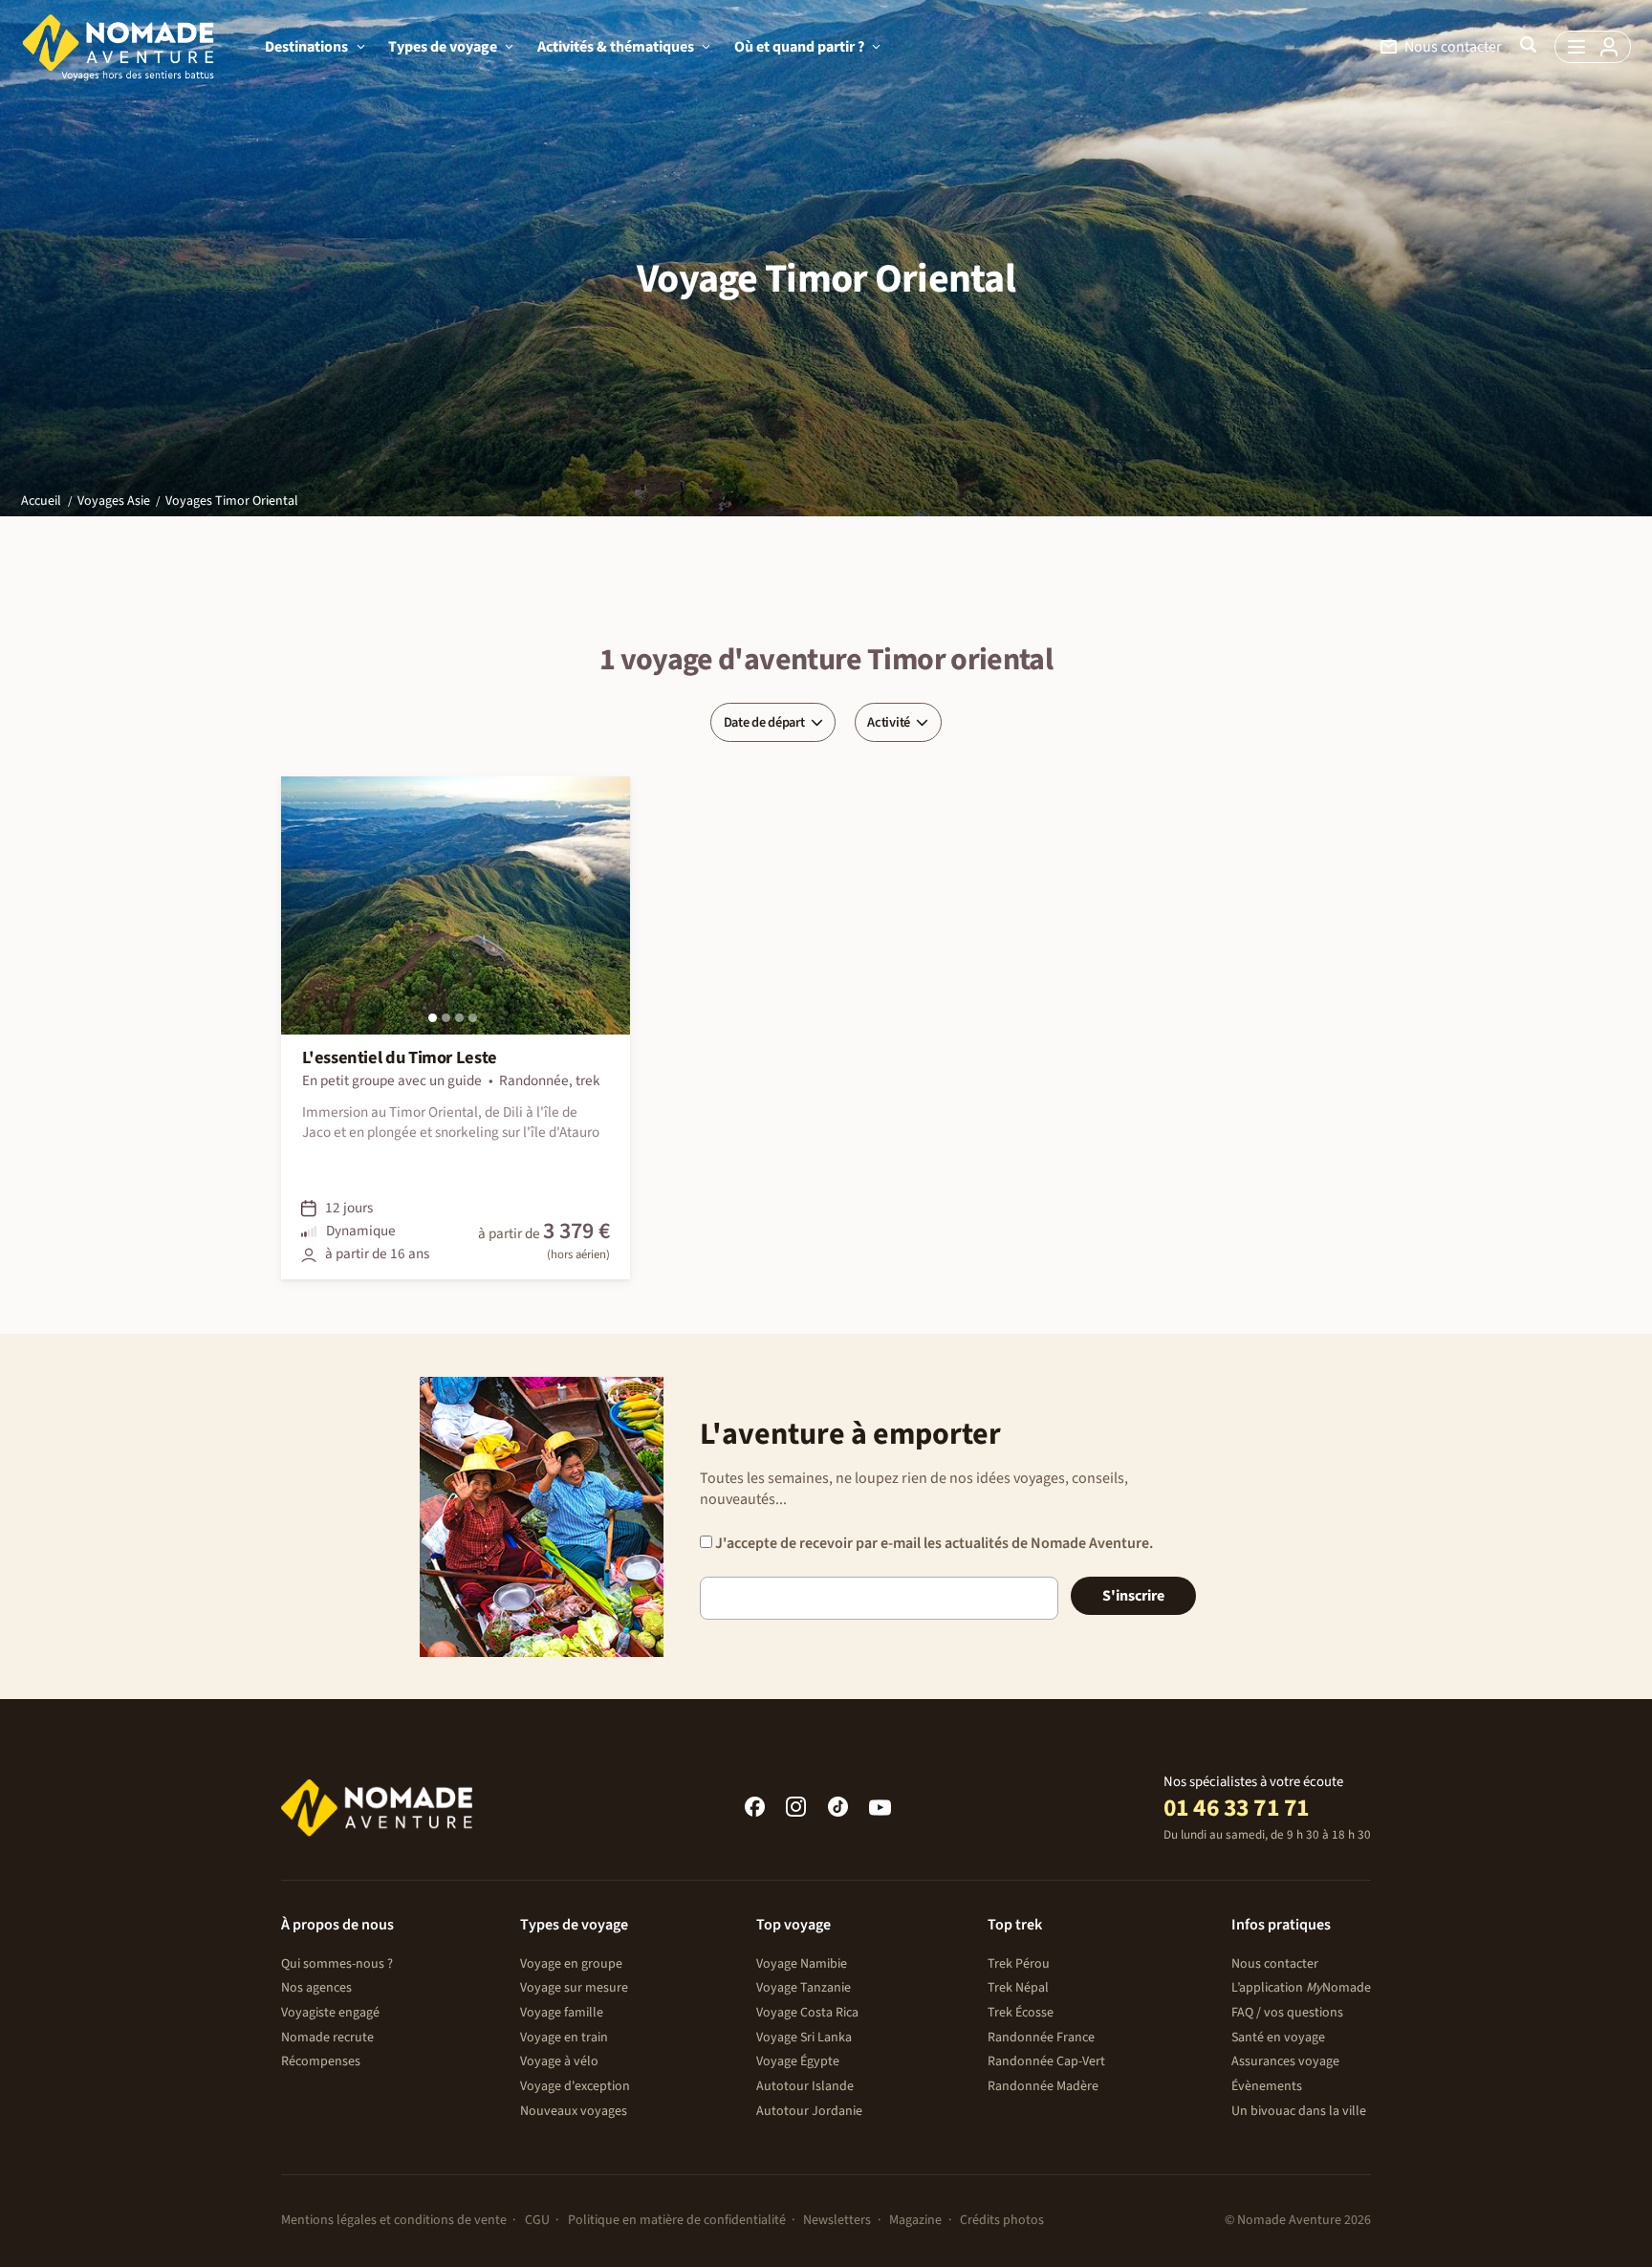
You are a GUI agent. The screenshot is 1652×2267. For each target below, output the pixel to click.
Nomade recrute (327, 2038)
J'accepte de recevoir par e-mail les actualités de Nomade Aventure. (933, 1543)
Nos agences (316, 1988)
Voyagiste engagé (330, 2013)
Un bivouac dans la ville (1299, 2111)
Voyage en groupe (571, 1964)
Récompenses (321, 2061)
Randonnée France (1041, 2038)
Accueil (41, 501)
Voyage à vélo (559, 2061)
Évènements (1267, 2086)
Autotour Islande (805, 2086)
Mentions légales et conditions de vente (394, 2220)
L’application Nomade (1301, 1988)
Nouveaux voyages (574, 2111)
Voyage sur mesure (574, 1988)
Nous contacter (1275, 1964)
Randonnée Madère (1043, 2086)
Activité (888, 722)
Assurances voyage (1285, 2061)
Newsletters (837, 2220)
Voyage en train (564, 2038)
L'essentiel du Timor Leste (399, 1058)
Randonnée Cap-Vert (1046, 2061)
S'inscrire (1133, 1596)
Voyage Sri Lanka (804, 2038)
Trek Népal (1018, 1988)
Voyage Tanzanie (804, 1988)
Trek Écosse (1021, 2013)
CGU (537, 2220)
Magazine (915, 2220)
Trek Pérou (1019, 1964)
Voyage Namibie (802, 1964)
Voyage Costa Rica (807, 2013)
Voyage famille (562, 2013)
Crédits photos (1002, 2220)
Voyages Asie (114, 501)
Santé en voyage (1278, 2038)
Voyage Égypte (798, 2061)
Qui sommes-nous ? (337, 1964)
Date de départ (764, 722)
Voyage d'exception (575, 2086)
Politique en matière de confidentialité (677, 2220)
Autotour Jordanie (809, 2111)
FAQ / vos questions (1287, 2013)
